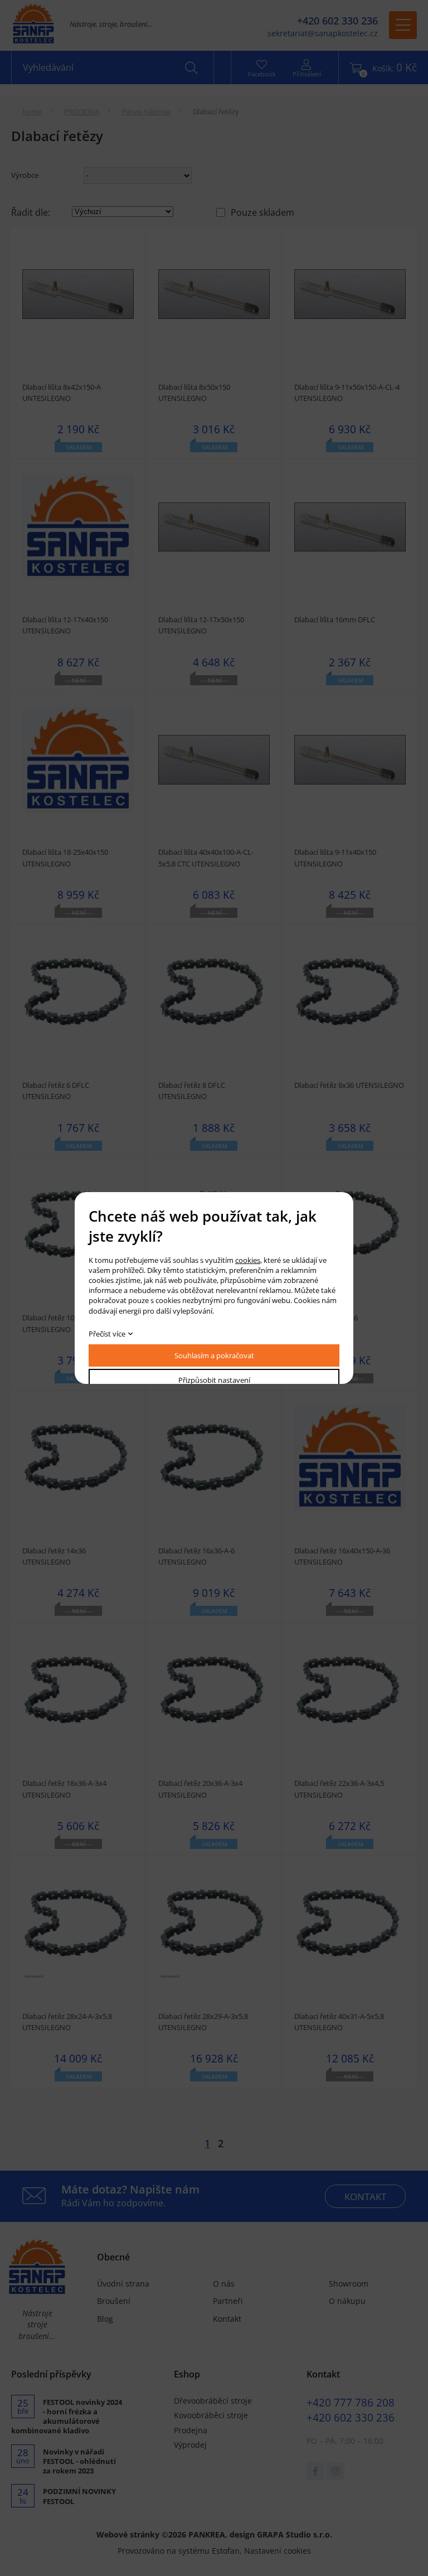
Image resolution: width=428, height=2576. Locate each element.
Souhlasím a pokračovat (214, 1355)
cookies (248, 1260)
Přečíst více (107, 1334)
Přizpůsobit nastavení (214, 1380)
